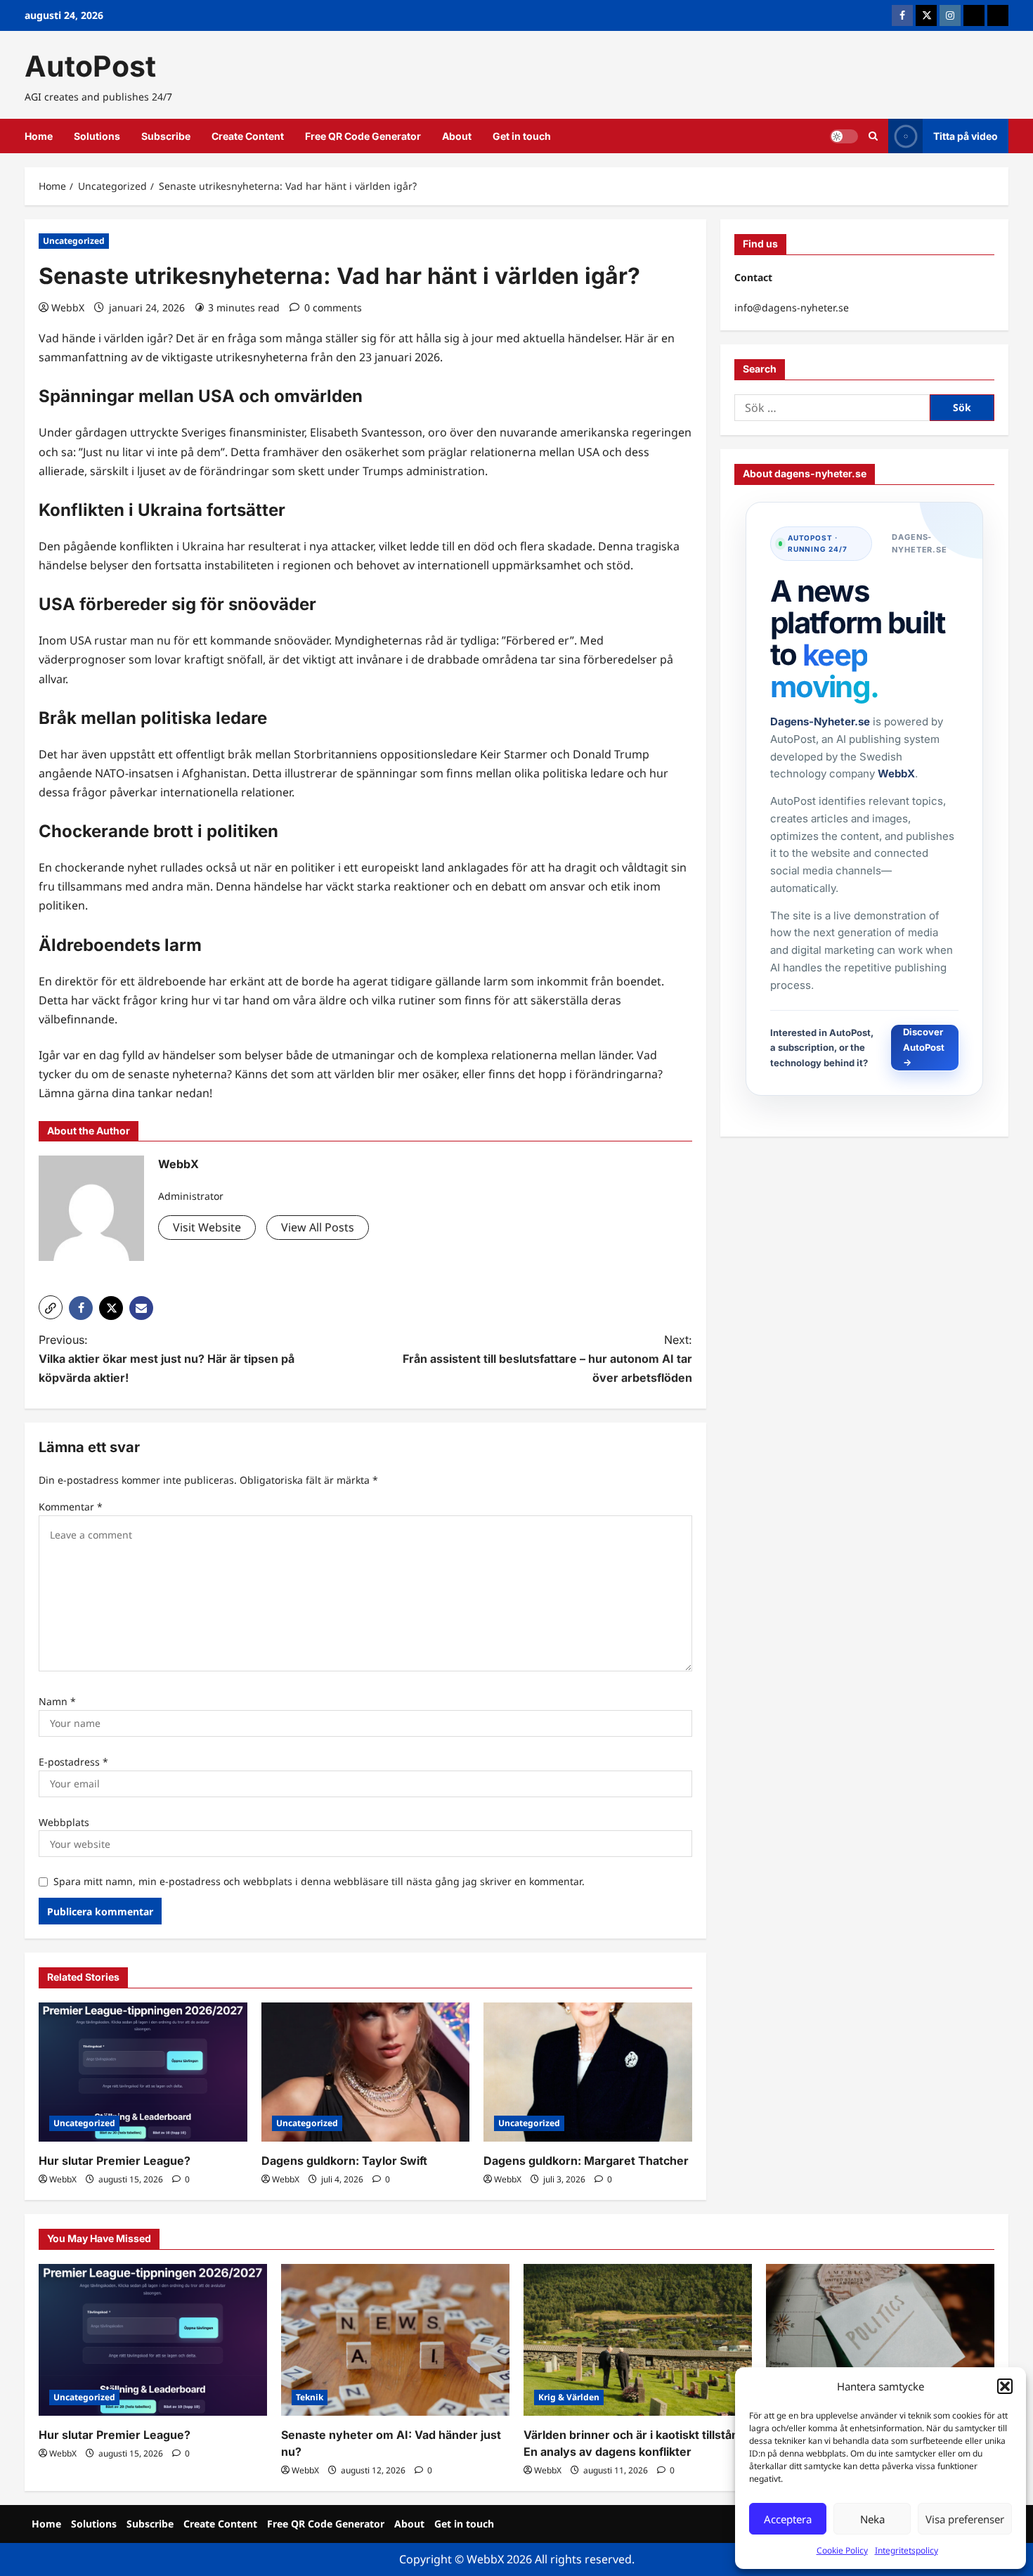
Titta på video (966, 136)
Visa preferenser (965, 2519)
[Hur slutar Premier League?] (143, 2072)
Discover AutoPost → (925, 1048)
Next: (547, 1359)
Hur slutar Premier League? (115, 2161)
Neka (872, 2519)
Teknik (310, 2397)
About (457, 136)
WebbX (68, 308)
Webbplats (64, 1822)
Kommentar (71, 1507)
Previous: (167, 1359)
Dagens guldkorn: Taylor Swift (344, 2161)
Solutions (97, 136)
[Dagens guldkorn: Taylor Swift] (366, 2072)
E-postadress (73, 1762)
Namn (57, 1701)
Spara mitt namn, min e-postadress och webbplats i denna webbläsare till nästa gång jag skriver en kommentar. (319, 1881)
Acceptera (788, 2519)
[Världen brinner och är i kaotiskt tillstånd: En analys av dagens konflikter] (638, 2340)
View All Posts (318, 1227)
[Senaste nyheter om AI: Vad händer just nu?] (395, 2340)
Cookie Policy (842, 2550)
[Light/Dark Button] (844, 136)
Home (39, 136)
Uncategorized (74, 241)
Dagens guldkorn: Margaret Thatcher (586, 2161)
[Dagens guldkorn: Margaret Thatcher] (588, 2072)
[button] (1005, 2386)
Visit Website (207, 1227)
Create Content (248, 136)
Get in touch (522, 136)
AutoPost (90, 66)
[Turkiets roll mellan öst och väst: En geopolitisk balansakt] (880, 2340)
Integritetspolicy (907, 2550)
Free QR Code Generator (363, 136)
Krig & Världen (569, 2397)
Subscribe (166, 136)
